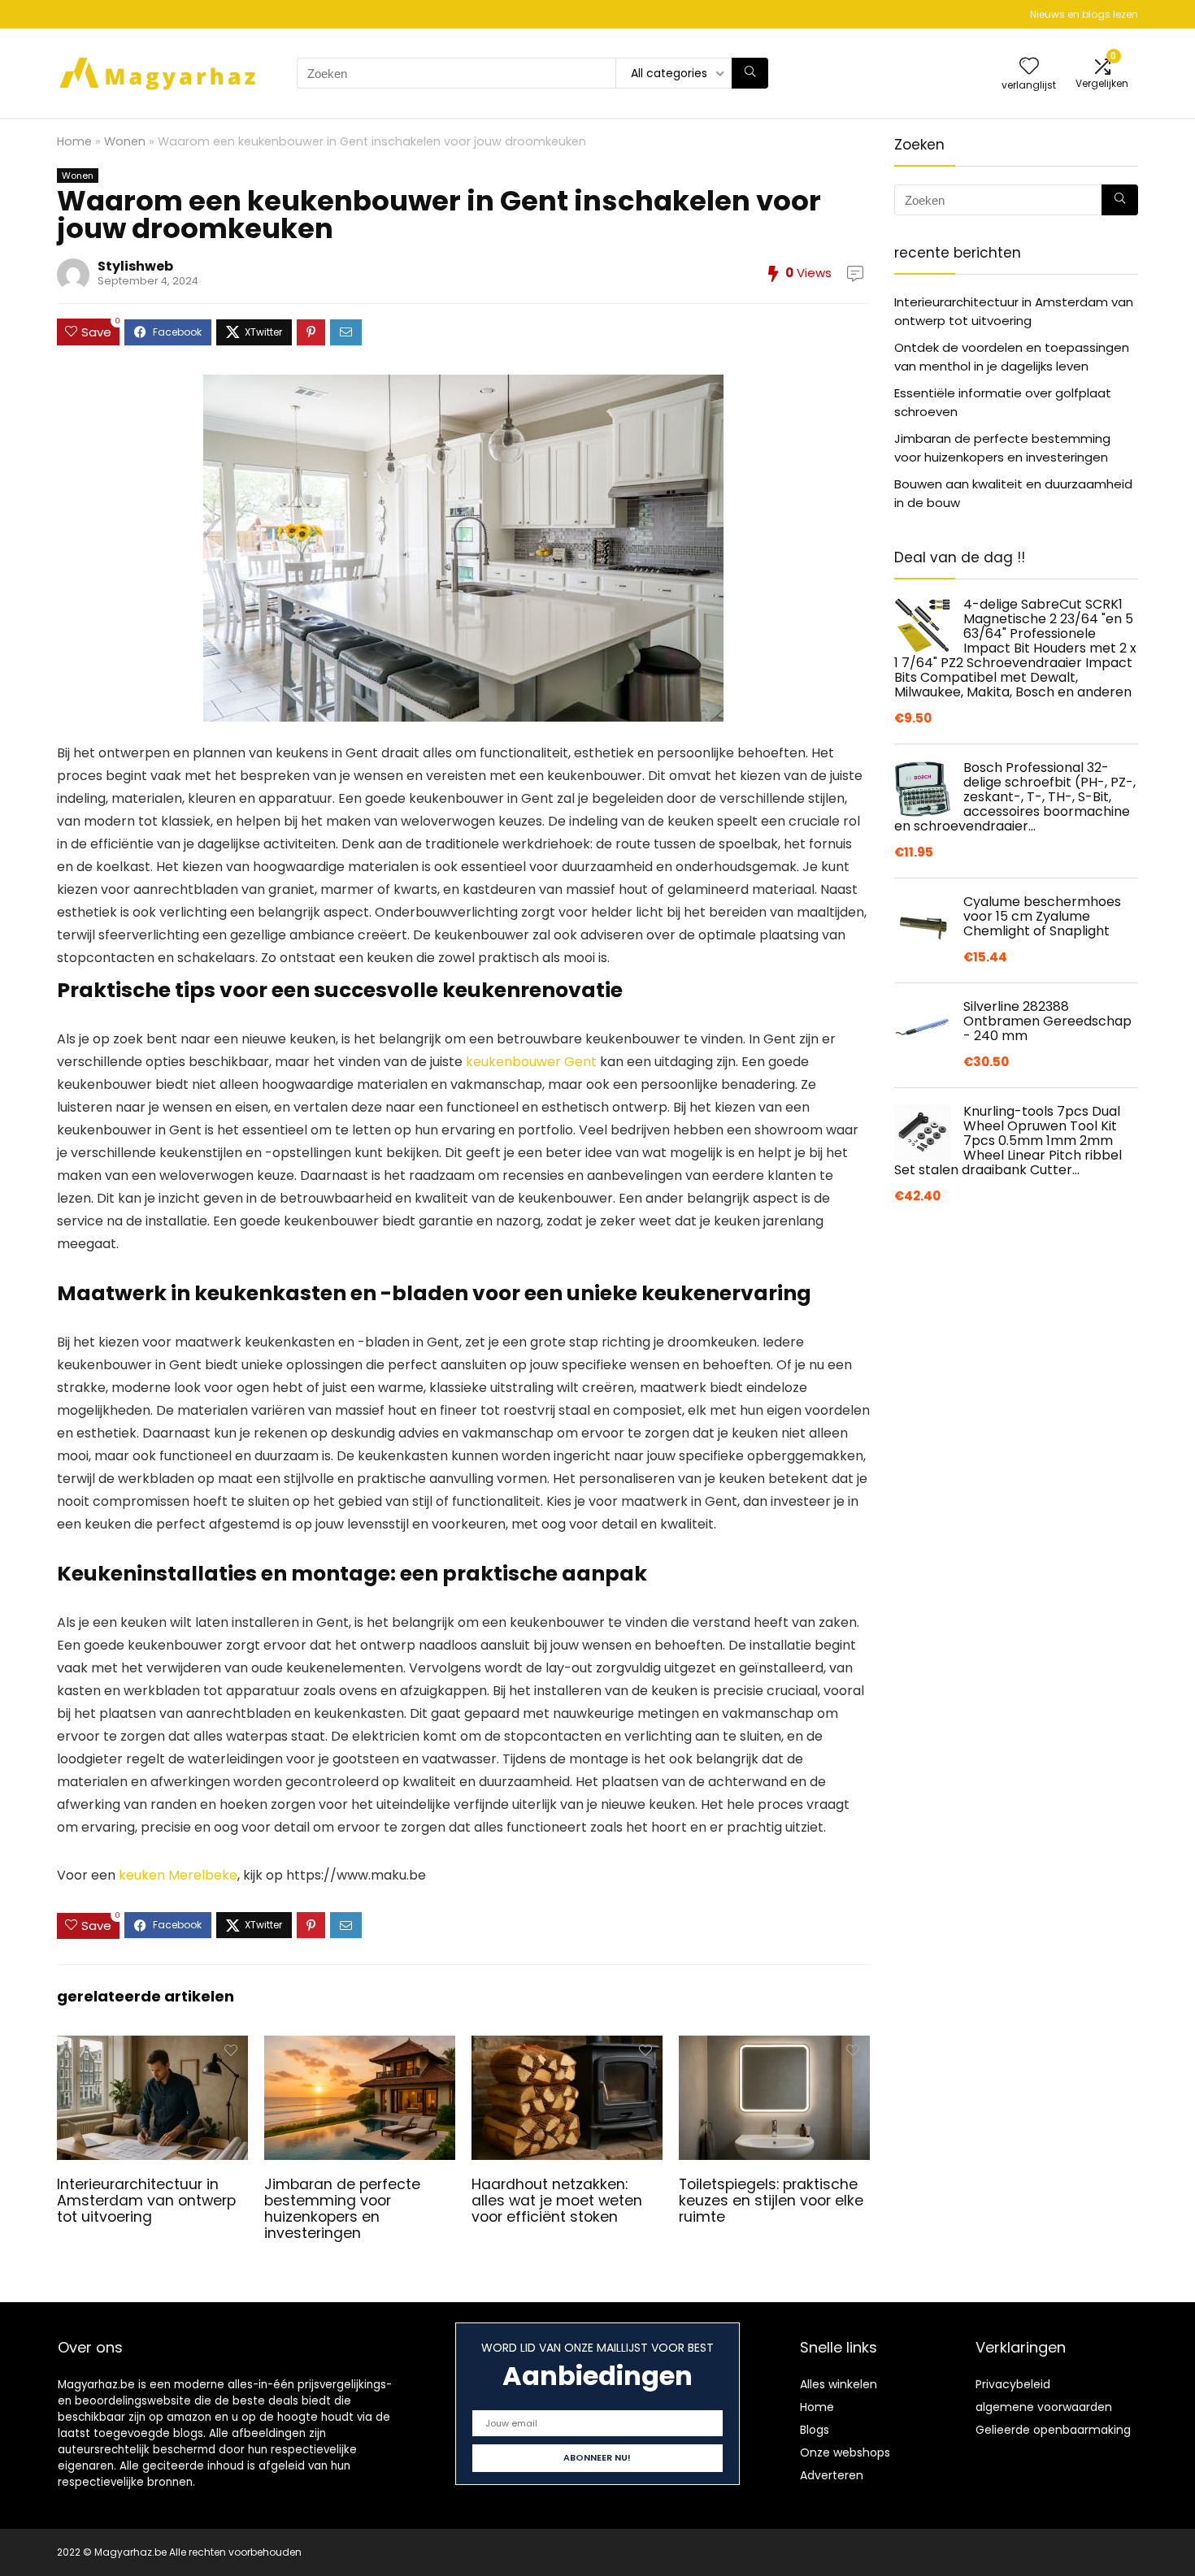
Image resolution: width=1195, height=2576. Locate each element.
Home (74, 141)
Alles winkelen (839, 2384)
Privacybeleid (1013, 2384)
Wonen (125, 141)
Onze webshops (845, 2452)
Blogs (815, 2430)
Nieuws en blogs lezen (1084, 14)
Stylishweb (135, 266)
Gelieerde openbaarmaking (1053, 2430)
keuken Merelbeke (178, 1875)
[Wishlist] (1029, 67)
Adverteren (832, 2475)
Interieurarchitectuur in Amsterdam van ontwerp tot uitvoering (146, 2201)
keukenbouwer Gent (531, 1062)
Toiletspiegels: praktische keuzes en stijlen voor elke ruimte (771, 2201)
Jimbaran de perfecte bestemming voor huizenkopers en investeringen (342, 2209)
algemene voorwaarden (1044, 2407)
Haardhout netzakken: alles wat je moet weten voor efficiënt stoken (557, 2201)
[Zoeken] (750, 73)
